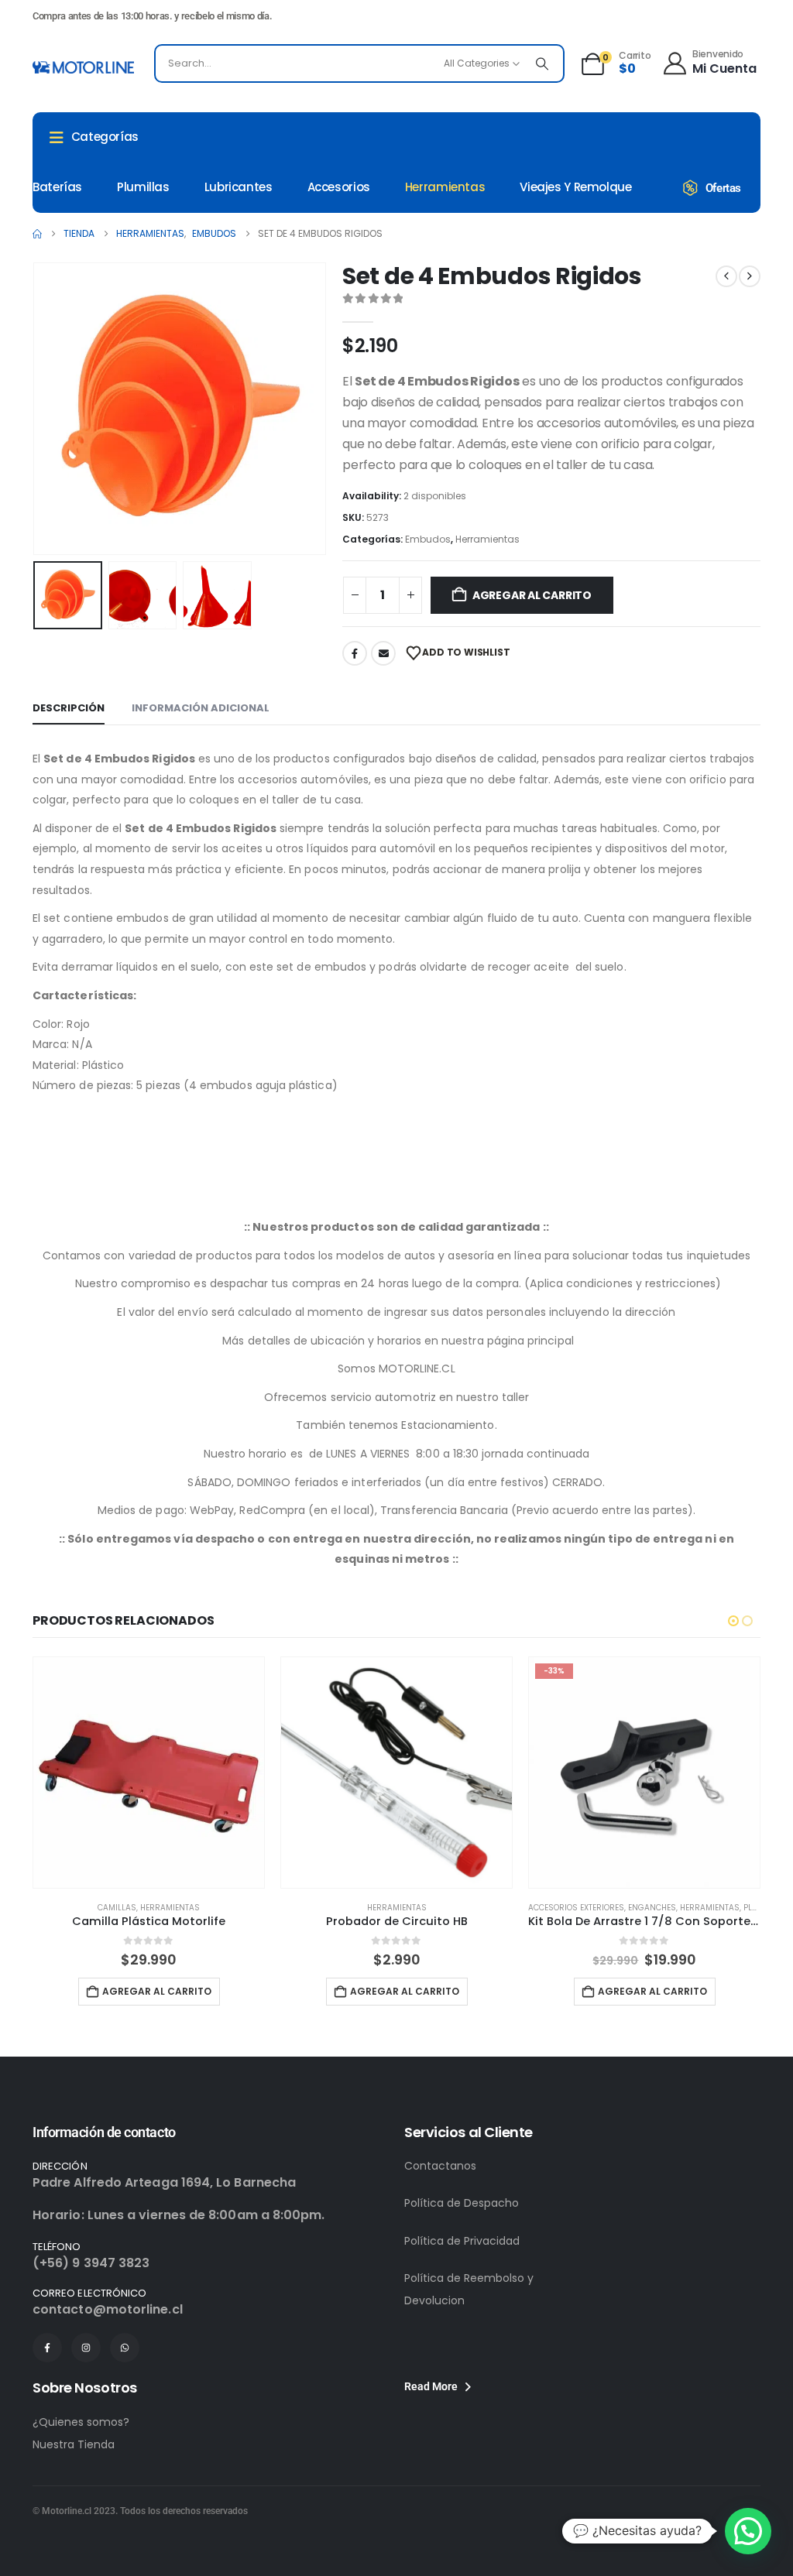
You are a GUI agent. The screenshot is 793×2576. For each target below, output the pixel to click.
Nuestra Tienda (74, 2444)
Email (383, 653)
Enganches (652, 1908)
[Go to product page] (149, 1773)
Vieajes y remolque (575, 187)
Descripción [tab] (69, 708)
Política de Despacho (462, 2203)
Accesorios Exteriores (576, 1908)
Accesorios (339, 187)
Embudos (428, 539)
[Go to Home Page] (37, 234)
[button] (36, 409)
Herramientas (445, 187)
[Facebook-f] (47, 2348)
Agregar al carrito (532, 595)
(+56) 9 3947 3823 (91, 2263)
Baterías (57, 187)
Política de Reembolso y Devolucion (469, 2289)
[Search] (542, 63)
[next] (750, 276)
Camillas (117, 1908)
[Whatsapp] (125, 2348)
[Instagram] (86, 2348)
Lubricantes (239, 187)
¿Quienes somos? (81, 2422)
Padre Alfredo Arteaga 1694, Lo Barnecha (164, 2182)
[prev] (726, 276)
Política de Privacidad (462, 2241)
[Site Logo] (83, 67)
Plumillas (143, 187)
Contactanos (440, 2166)
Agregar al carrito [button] (157, 1991)
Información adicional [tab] (201, 708)
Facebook (355, 653)
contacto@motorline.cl (108, 2309)
